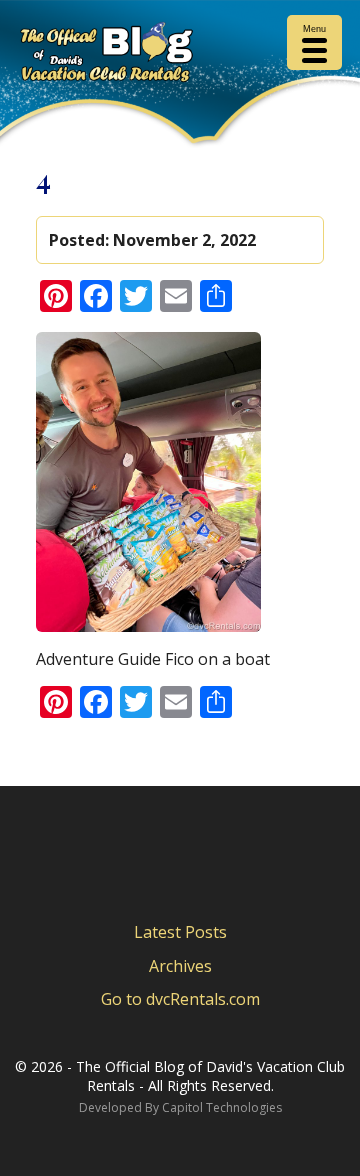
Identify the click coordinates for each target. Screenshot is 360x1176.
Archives (180, 966)
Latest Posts (180, 932)
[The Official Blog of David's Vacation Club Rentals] (180, 55)
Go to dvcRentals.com (180, 999)
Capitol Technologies (222, 1107)
